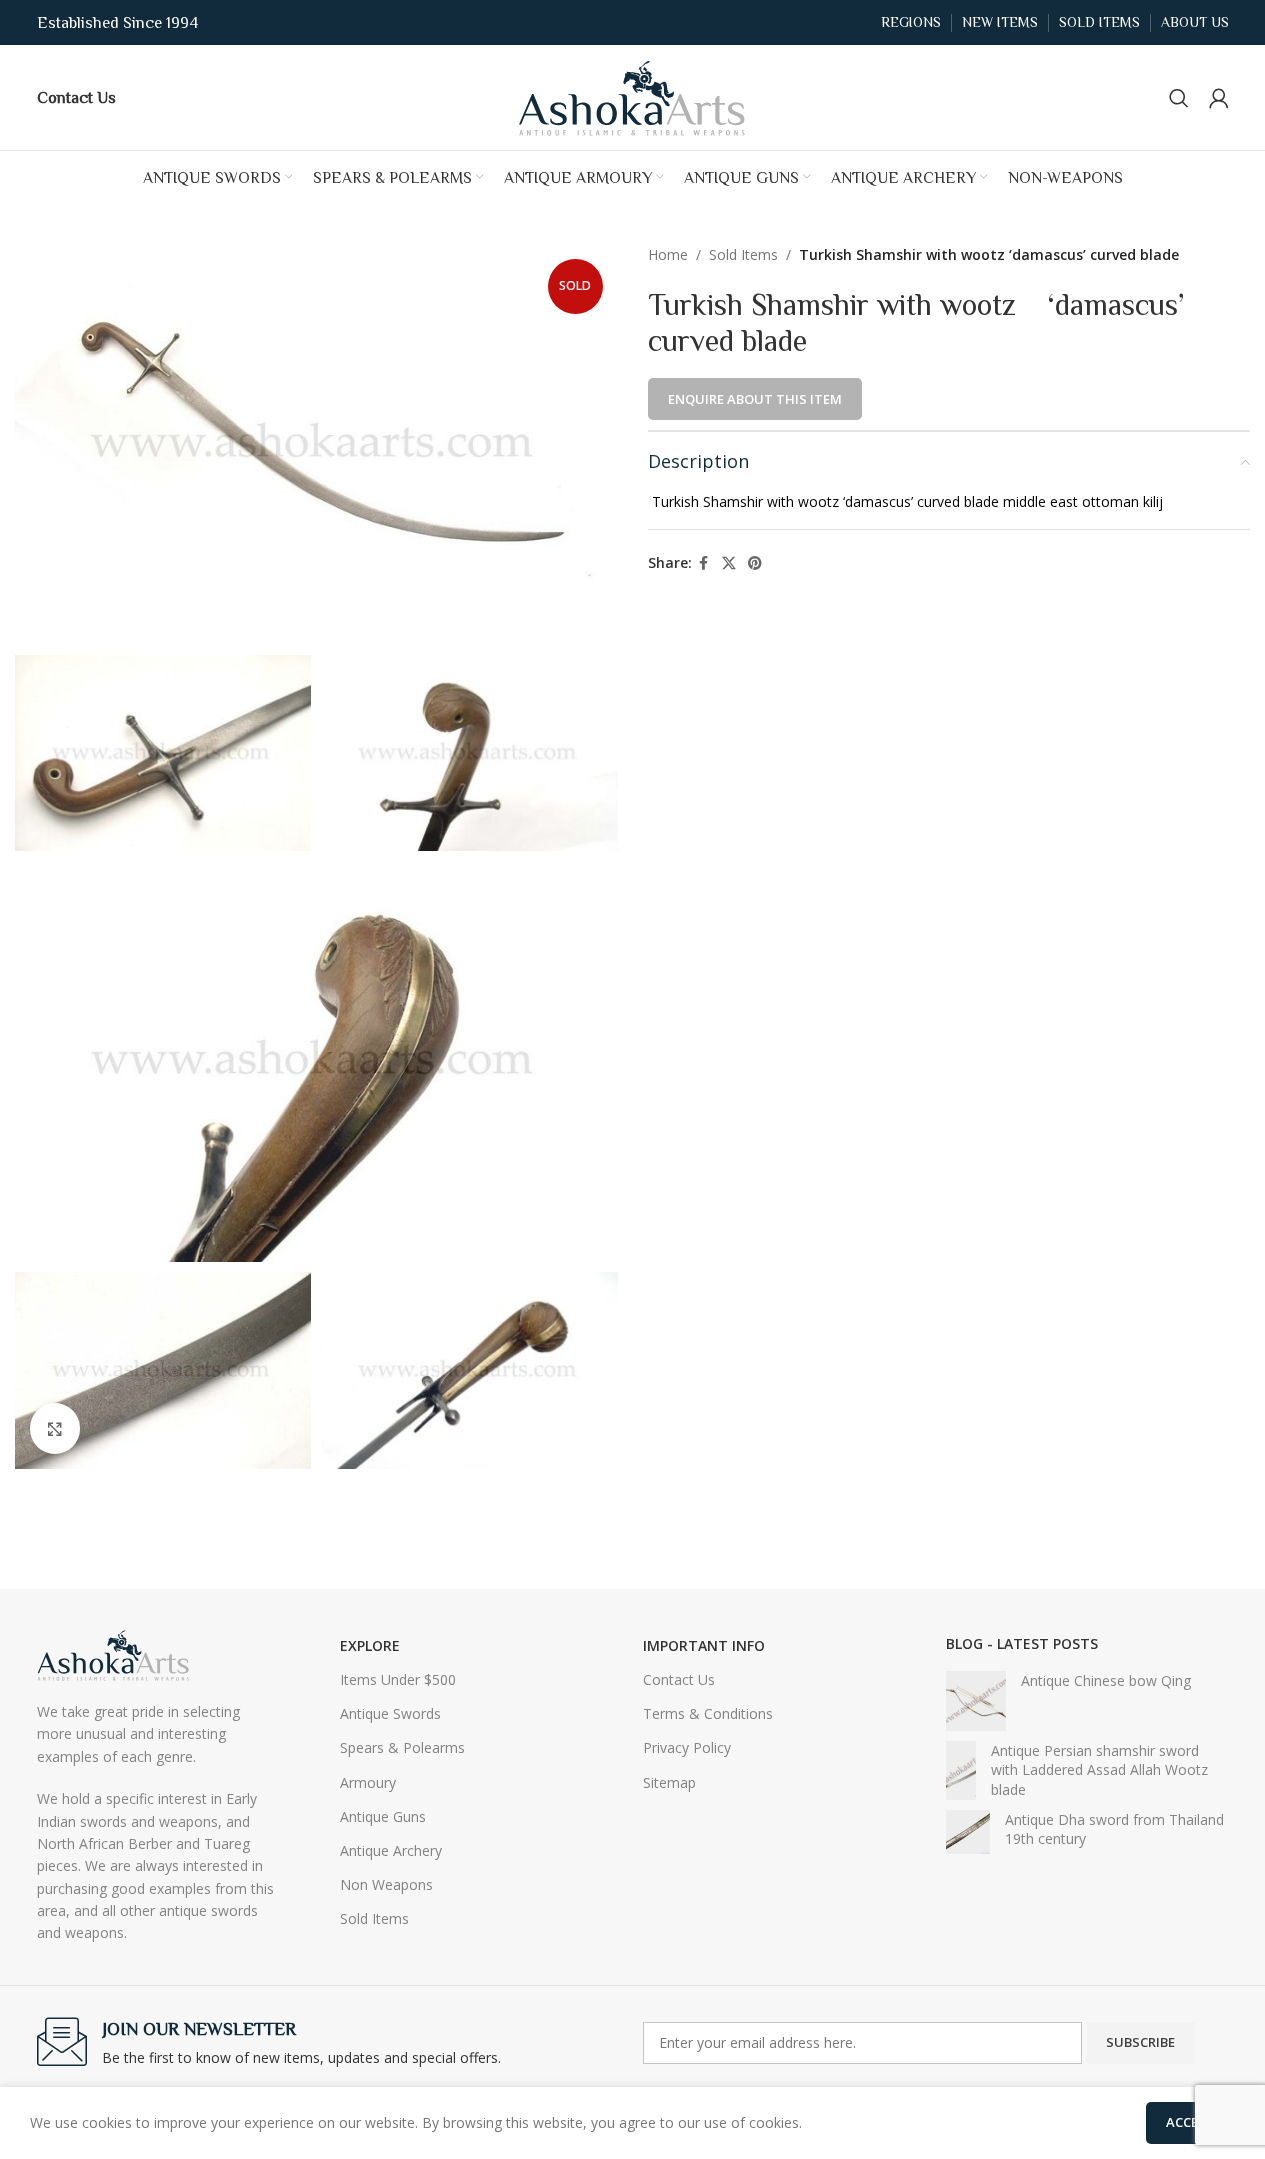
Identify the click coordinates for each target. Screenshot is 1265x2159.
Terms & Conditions (708, 1713)
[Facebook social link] (704, 563)
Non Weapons (386, 1884)
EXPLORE (370, 1645)
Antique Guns (383, 1816)
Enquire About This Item (755, 399)
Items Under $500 (398, 1679)
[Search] (1179, 98)
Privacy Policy (687, 1747)
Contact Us (679, 1679)
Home (668, 254)
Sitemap (669, 1782)
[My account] (1219, 98)
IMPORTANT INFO (704, 1645)
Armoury (368, 1782)
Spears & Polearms (402, 1747)
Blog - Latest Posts (1022, 1643)
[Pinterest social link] (755, 563)
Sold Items (743, 254)
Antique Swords (390, 1713)
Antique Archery (391, 1850)
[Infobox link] (76, 97)
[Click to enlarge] (55, 1428)
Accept (1190, 2122)
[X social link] (729, 563)
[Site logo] (633, 95)
